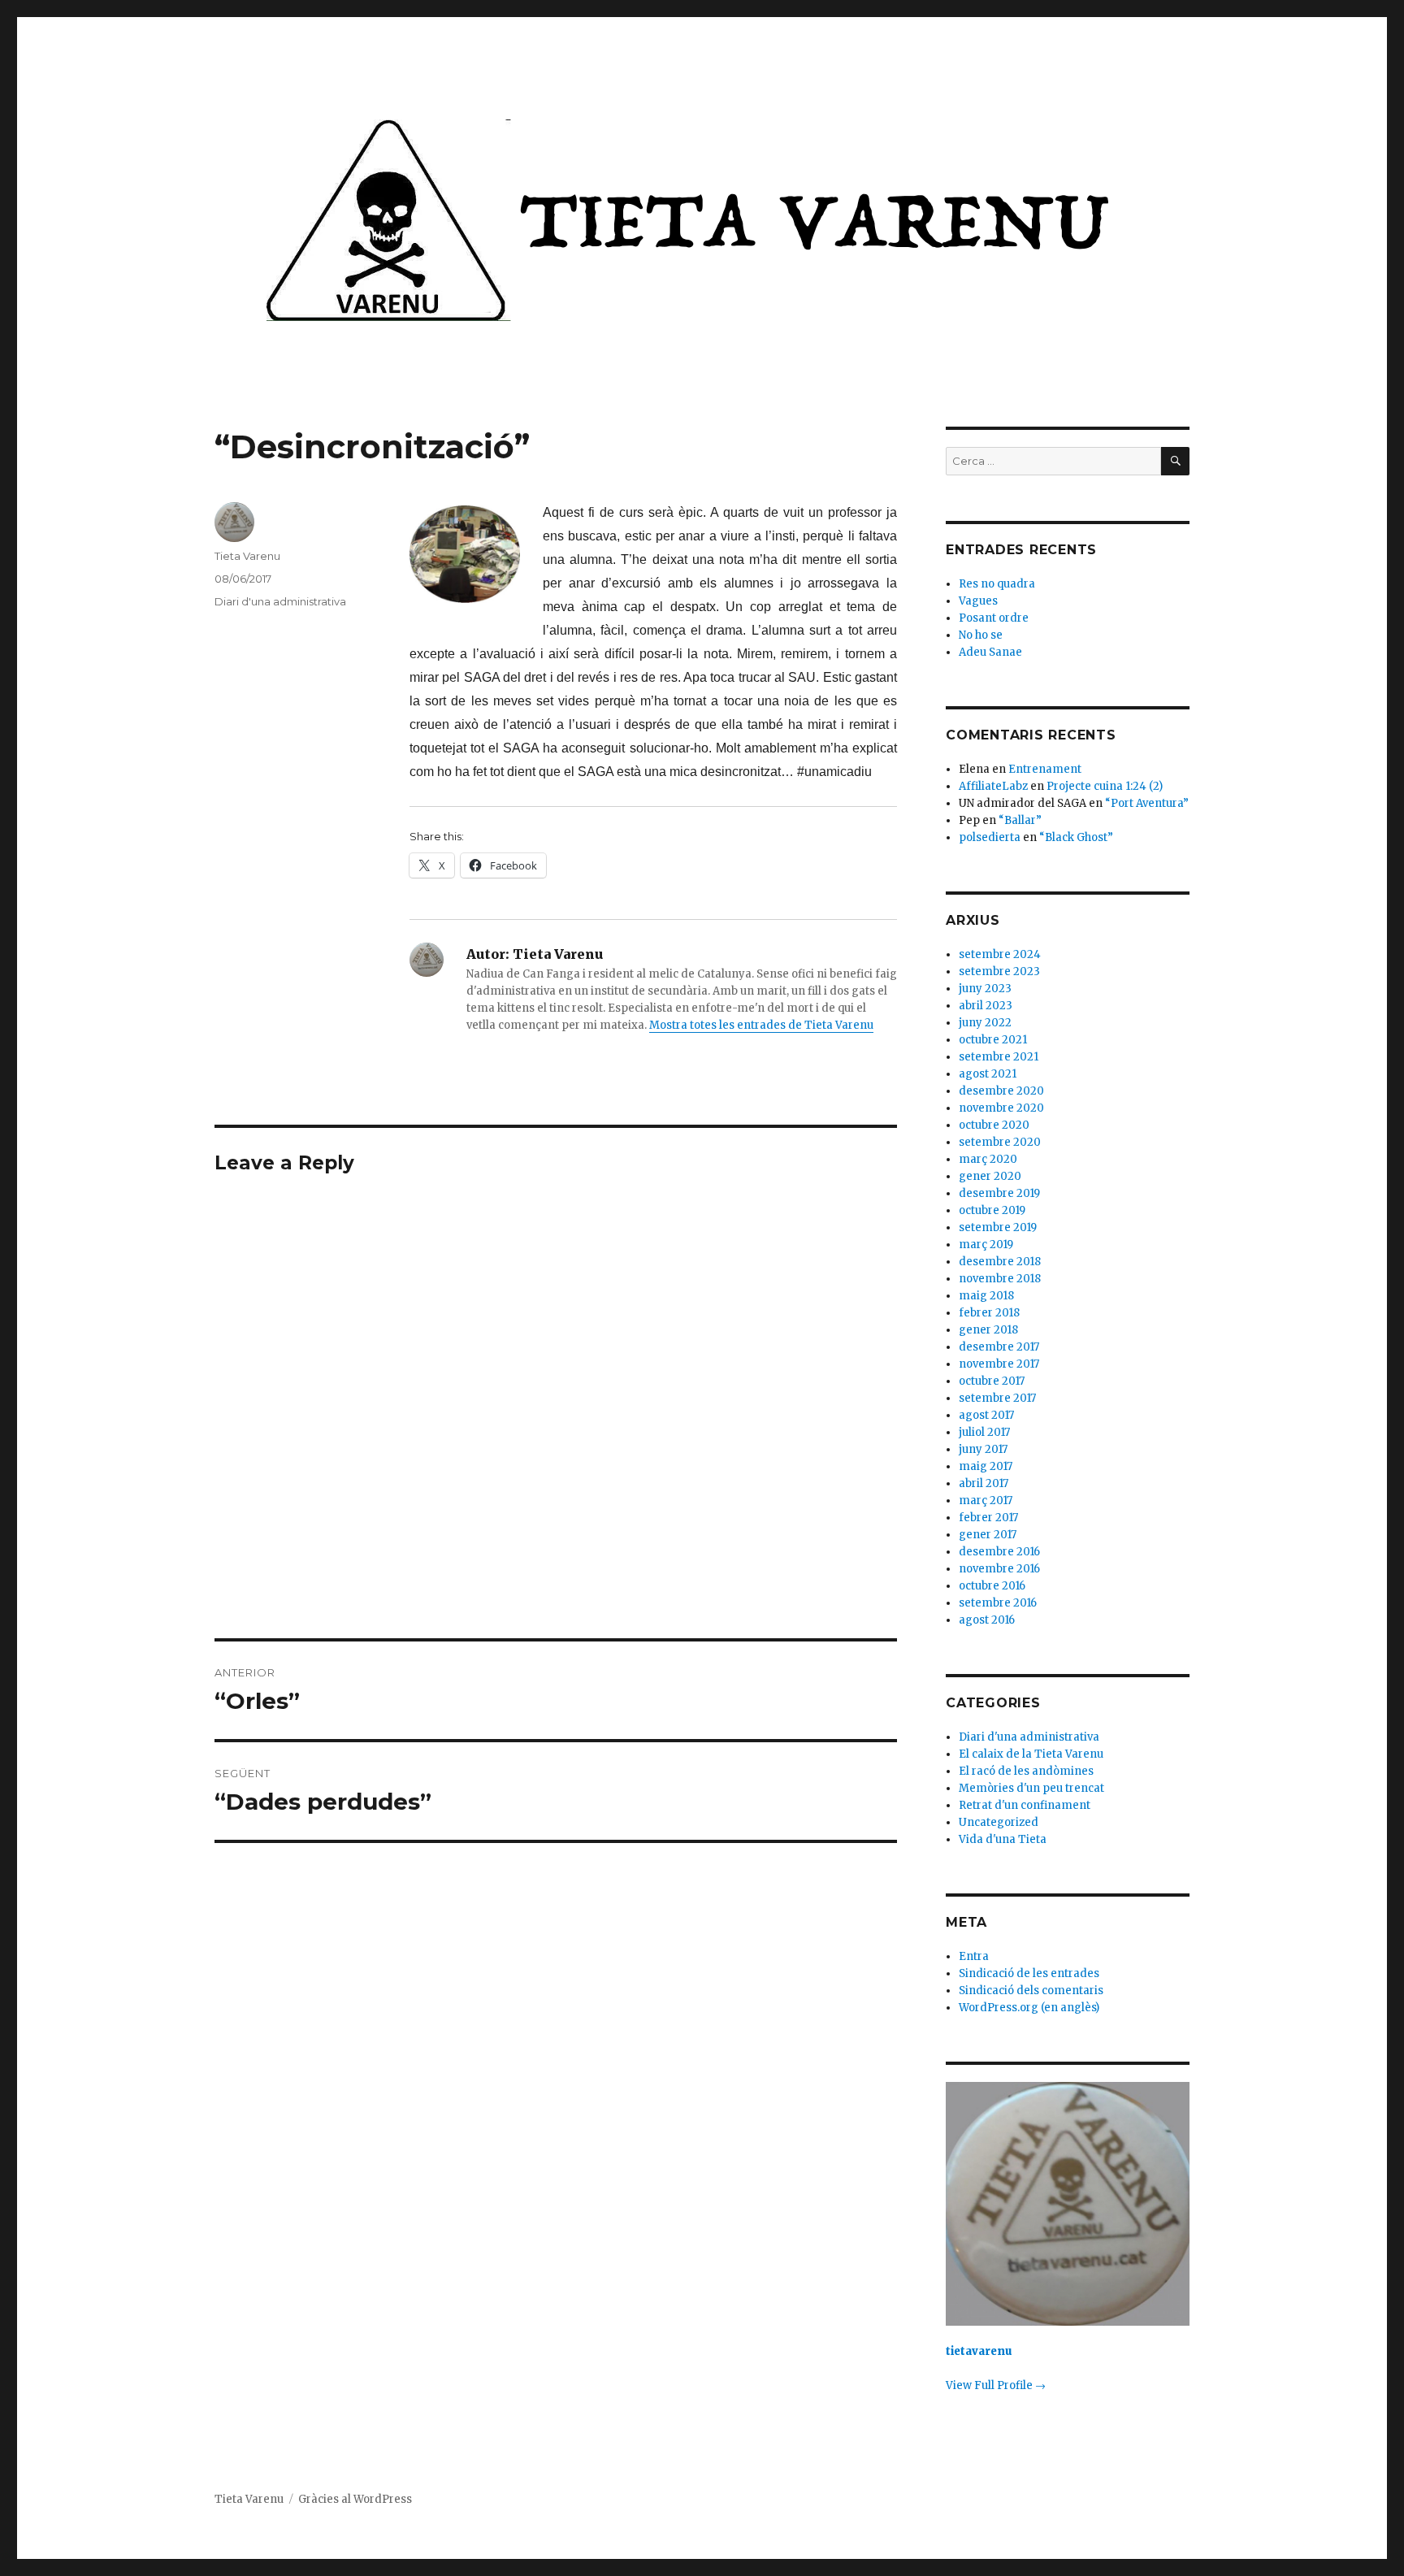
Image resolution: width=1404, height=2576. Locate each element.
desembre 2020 (1001, 1091)
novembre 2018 (1000, 1279)
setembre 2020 (1000, 1142)
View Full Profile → (996, 2385)
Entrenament (1045, 769)
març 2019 (986, 1245)
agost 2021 (988, 1074)
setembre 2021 (999, 1057)
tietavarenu (979, 2351)
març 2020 (988, 1159)
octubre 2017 (992, 1381)
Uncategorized (999, 1822)
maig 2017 (986, 1466)
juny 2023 (985, 989)
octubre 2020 (994, 1125)
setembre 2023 (999, 971)
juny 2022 (985, 1023)
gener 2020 (990, 1176)
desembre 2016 (999, 1552)
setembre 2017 (997, 1398)
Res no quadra (997, 584)
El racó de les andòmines (1026, 1771)
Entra (974, 1956)
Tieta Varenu (247, 556)
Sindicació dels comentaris (1031, 1991)
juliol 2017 (984, 1432)
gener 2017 (988, 1535)
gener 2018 (988, 1330)
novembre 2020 (1001, 1108)
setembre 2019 (998, 1227)
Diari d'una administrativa (280, 601)
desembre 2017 (999, 1347)
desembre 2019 (999, 1193)
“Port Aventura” (1147, 803)
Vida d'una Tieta (1003, 1839)
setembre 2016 (998, 1603)
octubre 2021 (993, 1040)
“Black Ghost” (1076, 837)
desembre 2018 (1000, 1262)
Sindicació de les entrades (1029, 1973)
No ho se (981, 635)
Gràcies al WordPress (355, 2499)
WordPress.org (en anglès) (1029, 2008)
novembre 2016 (999, 1569)
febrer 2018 (989, 1313)
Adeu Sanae (990, 652)
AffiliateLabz (993, 786)
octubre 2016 (992, 1586)
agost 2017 (986, 1415)
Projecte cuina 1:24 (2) (1105, 786)
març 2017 (986, 1500)
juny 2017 (983, 1449)
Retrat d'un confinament (1025, 1805)
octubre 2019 (992, 1210)
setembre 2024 (1000, 954)
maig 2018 (986, 1296)
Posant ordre (994, 618)
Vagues (978, 601)
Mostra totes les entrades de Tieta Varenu (761, 1025)
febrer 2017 (988, 1518)
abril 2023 (986, 1006)
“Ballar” (1020, 820)
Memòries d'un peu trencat (1031, 1788)
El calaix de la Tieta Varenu (1031, 1754)
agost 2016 (987, 1620)
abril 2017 (984, 1483)
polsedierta (990, 837)
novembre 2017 (999, 1364)
